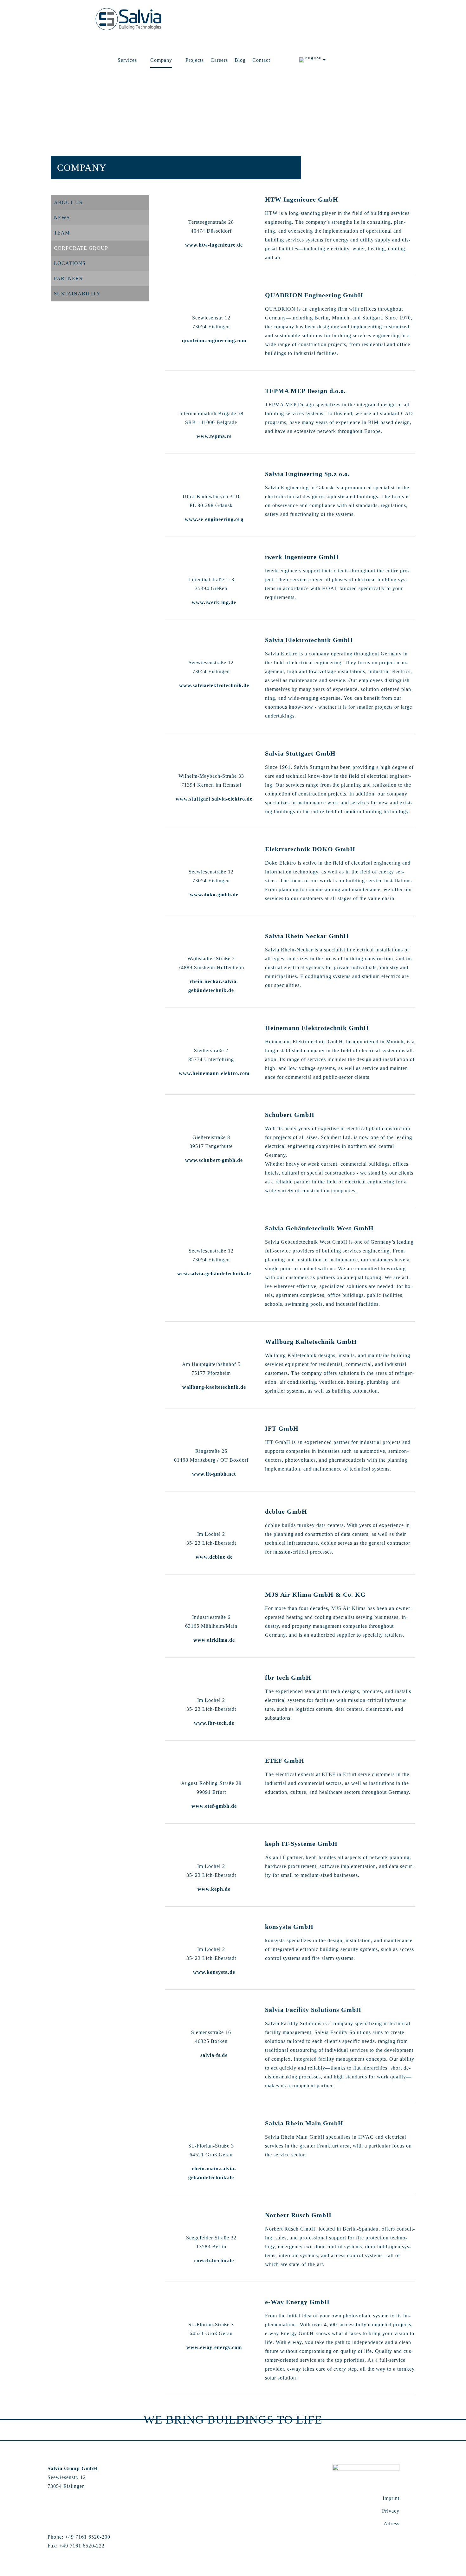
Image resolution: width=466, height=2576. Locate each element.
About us (68, 202)
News (62, 218)
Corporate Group (81, 248)
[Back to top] (415, 2471)
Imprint (391, 2498)
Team (62, 233)
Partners (68, 278)
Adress (392, 2524)
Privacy (391, 2511)
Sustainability (77, 294)
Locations (70, 263)
